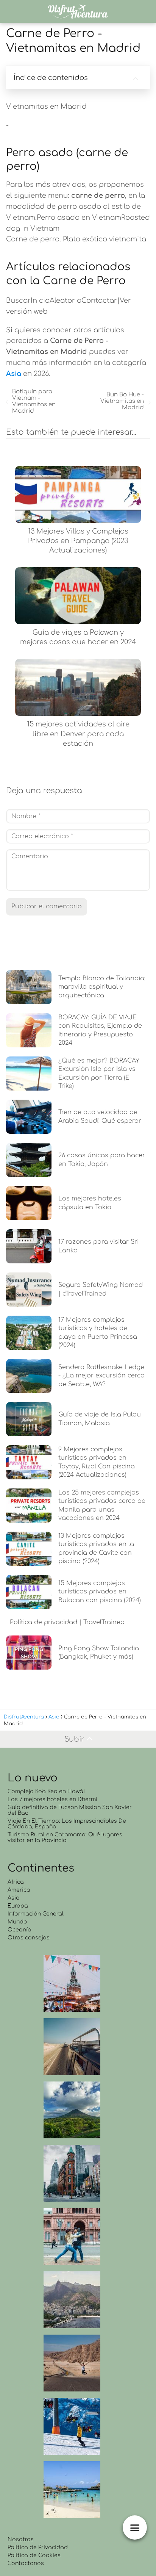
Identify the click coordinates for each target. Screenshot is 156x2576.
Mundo (17, 1922)
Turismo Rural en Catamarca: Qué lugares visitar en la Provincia (65, 1837)
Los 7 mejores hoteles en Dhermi (52, 1799)
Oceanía (19, 1930)
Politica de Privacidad (38, 2547)
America (19, 1890)
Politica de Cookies (34, 2555)
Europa (18, 1906)
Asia (14, 1898)
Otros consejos (29, 1938)
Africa (16, 1882)
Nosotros (21, 2539)
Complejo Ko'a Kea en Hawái (46, 1791)
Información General (36, 1914)
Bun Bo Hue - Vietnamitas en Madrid (122, 401)
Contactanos (26, 2563)
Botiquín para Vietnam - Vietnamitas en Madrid (34, 401)
